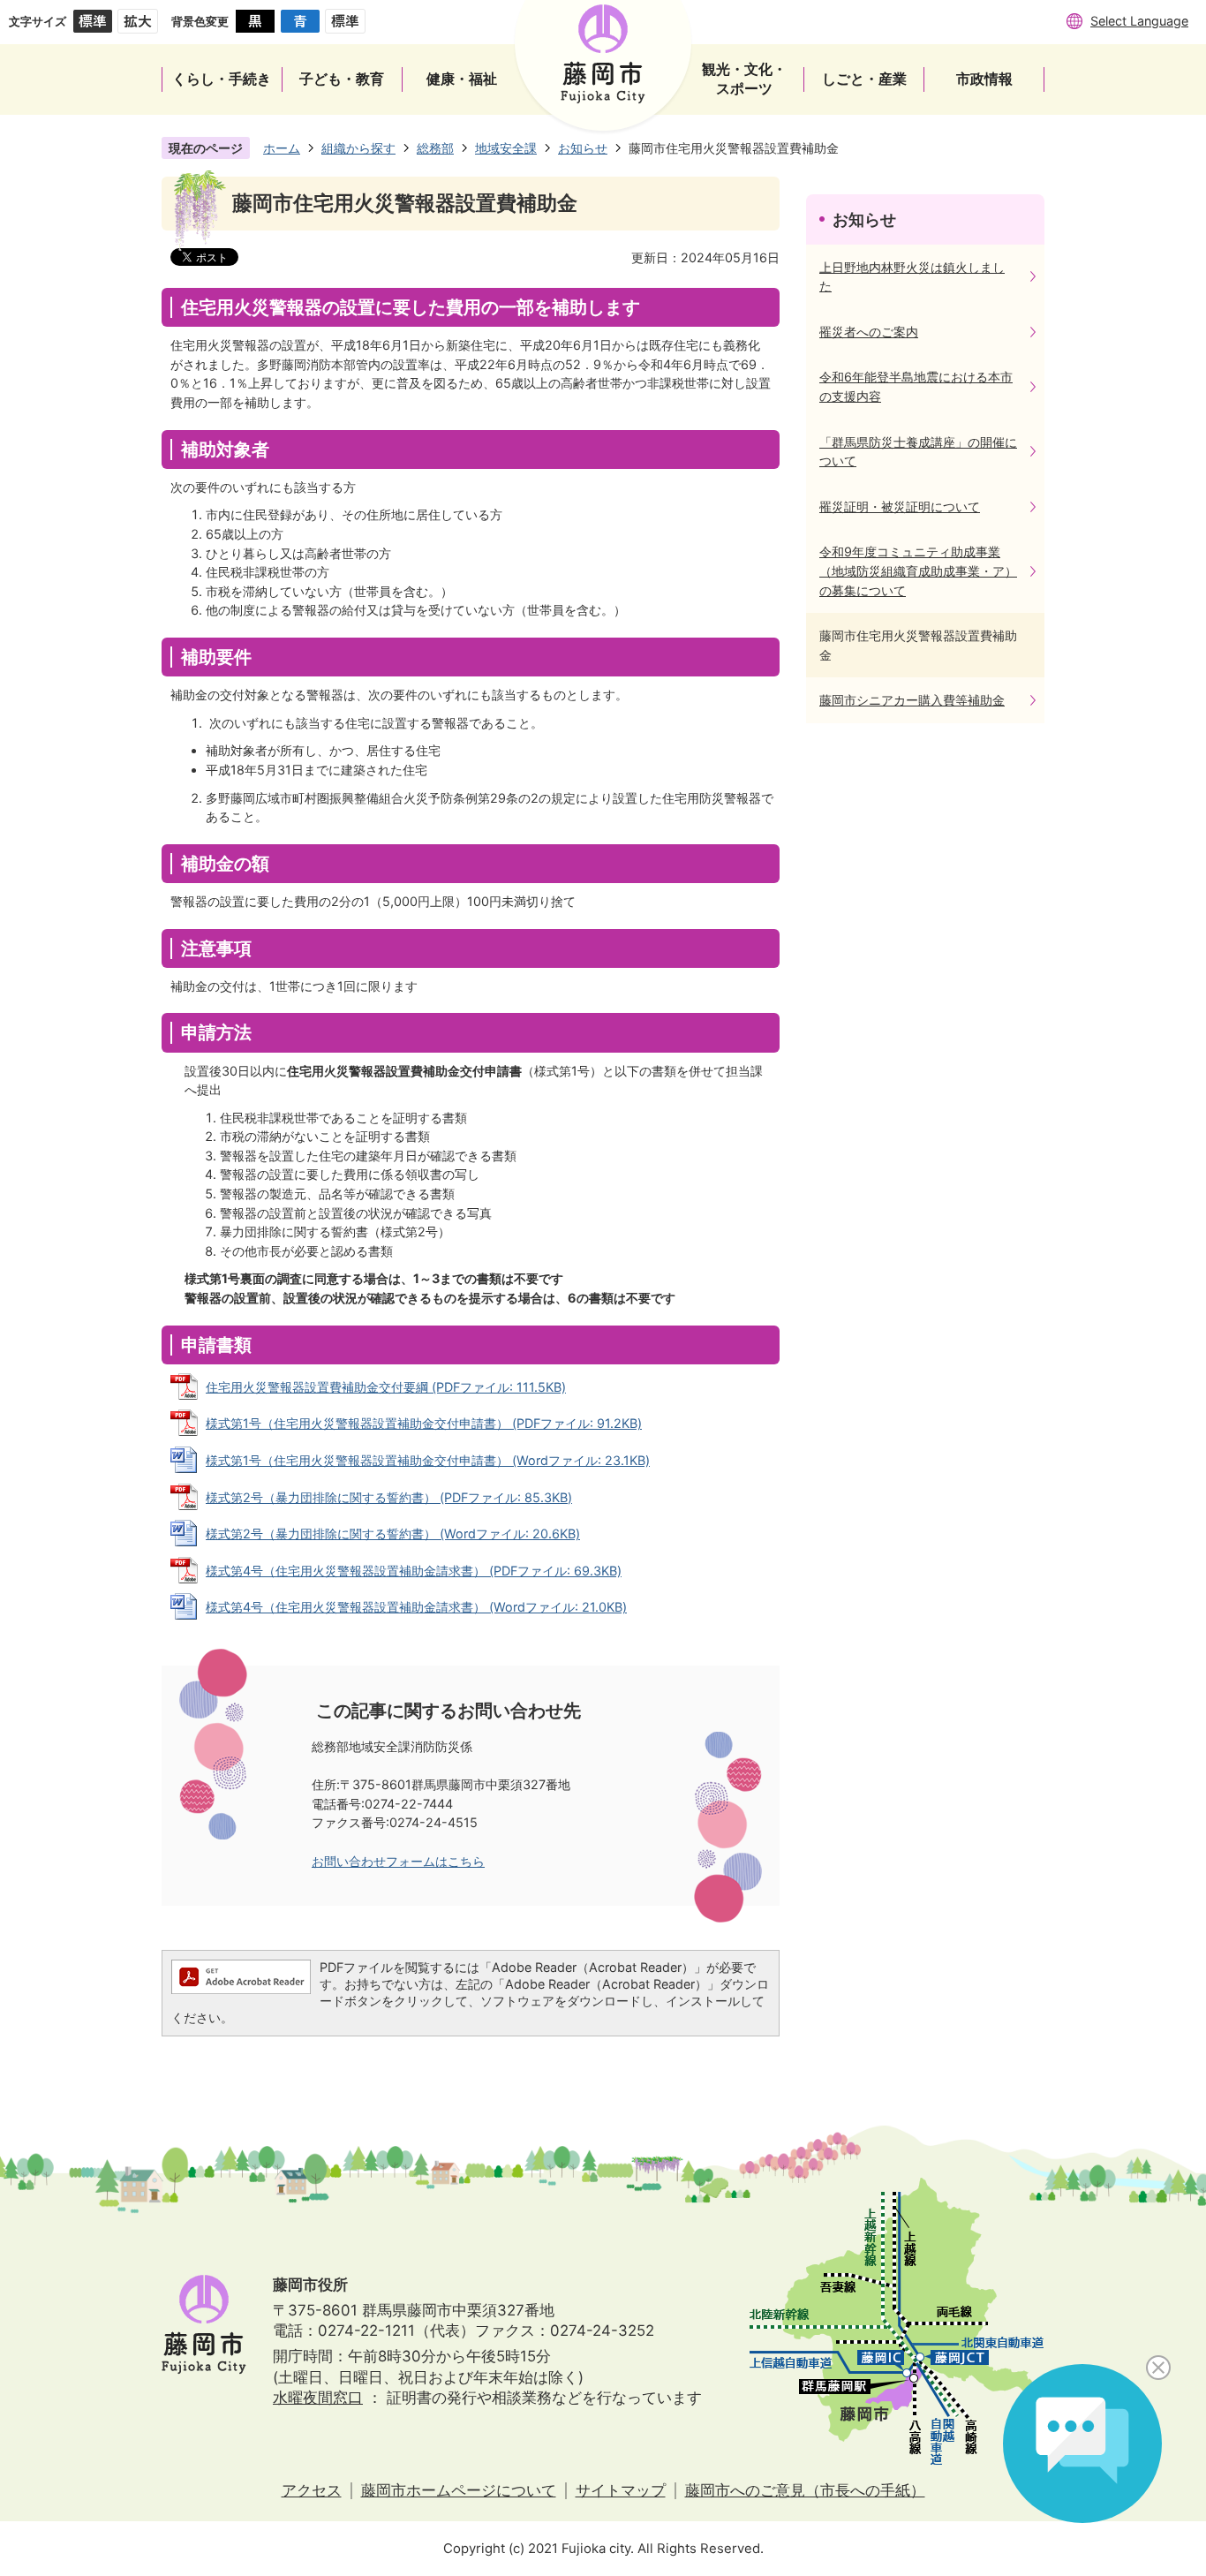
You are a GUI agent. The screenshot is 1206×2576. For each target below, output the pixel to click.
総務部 (435, 148)
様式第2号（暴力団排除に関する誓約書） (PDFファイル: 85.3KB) (389, 1497)
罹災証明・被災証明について (900, 506)
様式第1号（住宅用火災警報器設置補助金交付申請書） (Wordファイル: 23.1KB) (428, 1460)
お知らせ (583, 148)
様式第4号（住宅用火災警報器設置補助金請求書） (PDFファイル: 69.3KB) (414, 1571)
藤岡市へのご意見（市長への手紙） (805, 2490)
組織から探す (358, 148)
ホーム (282, 148)
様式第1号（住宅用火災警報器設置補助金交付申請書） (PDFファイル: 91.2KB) (424, 1423)
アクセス (312, 2490)
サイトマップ (621, 2490)
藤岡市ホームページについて (459, 2490)
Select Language (1139, 21)
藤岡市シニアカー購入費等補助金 (912, 700)
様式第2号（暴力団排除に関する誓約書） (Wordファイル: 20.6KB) (393, 1534)
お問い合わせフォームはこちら (398, 1861)
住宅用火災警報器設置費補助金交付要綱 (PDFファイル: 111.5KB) (386, 1387)
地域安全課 (506, 148)
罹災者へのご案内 (869, 332)
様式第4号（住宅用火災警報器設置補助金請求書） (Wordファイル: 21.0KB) (416, 1607)
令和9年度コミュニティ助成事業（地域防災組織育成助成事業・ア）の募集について (918, 570)
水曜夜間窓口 (318, 2398)
